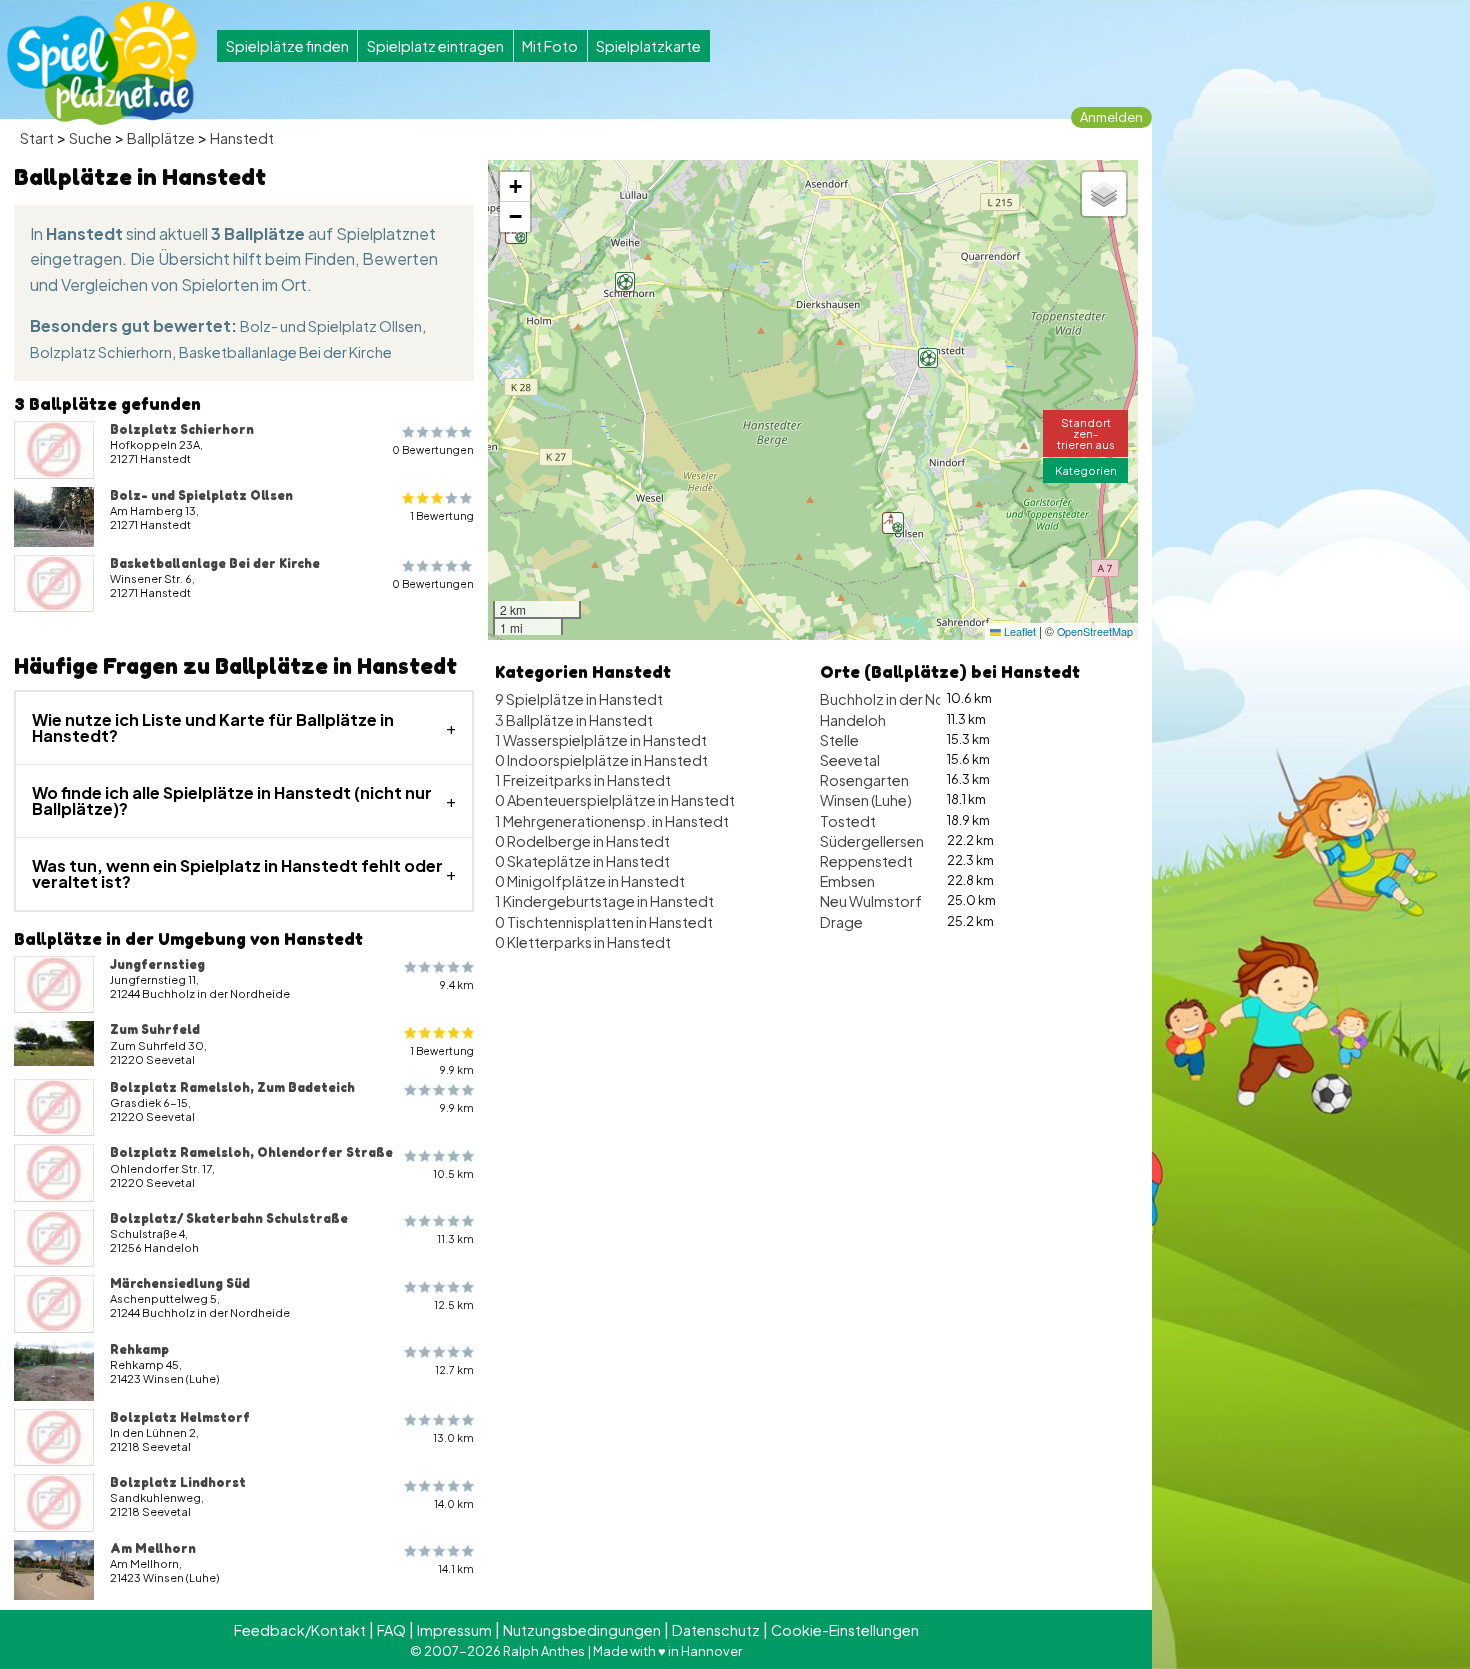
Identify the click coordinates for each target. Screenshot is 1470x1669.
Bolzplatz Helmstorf (180, 1417)
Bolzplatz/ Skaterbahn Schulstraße (229, 1218)
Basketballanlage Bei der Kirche (285, 352)
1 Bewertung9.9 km (442, 1060)
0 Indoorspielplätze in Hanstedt (601, 760)
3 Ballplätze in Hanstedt (574, 720)
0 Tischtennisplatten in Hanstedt (604, 922)
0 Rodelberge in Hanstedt (582, 841)
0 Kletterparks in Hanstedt (583, 942)
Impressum (454, 1630)
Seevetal (850, 760)
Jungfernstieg (157, 964)
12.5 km (454, 1304)
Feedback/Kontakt (300, 1630)
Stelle (839, 740)
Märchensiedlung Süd (180, 1283)
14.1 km (456, 1568)
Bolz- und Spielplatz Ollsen (331, 326)
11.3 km (455, 1238)
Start (37, 138)
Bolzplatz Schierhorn (101, 352)
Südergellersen (872, 841)
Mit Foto (550, 46)
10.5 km (453, 1173)
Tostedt (848, 821)
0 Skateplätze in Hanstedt (582, 861)
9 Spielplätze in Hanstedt (579, 699)
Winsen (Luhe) (866, 800)
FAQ (391, 1630)
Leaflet (1018, 631)
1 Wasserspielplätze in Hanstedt (601, 740)
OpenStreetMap (1095, 631)
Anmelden (1111, 117)
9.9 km (457, 1107)
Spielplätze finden (287, 46)
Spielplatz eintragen (435, 46)
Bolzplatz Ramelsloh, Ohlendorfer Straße (251, 1152)
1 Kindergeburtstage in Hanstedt (604, 901)
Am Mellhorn (153, 1548)
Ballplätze (161, 138)
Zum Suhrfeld (155, 1029)
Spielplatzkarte (648, 46)
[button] (893, 523)
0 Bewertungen (433, 449)
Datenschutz (716, 1630)
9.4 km (457, 984)
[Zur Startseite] (102, 63)
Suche (90, 138)
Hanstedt (242, 138)
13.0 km (453, 1437)
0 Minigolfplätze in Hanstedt (590, 881)
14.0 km (454, 1503)
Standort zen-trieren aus (1086, 433)
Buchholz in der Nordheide (909, 699)
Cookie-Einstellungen (845, 1630)
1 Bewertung (442, 515)
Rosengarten (864, 780)
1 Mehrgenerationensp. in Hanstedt (612, 821)
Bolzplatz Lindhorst (178, 1482)
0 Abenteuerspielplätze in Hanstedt (615, 800)
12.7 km (454, 1369)
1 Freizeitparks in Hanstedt (583, 780)
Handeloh (853, 720)
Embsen (847, 881)
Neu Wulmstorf (871, 901)
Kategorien (1086, 470)
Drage (841, 922)
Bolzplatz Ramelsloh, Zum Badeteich (232, 1087)
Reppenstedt (866, 861)
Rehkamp (139, 1349)
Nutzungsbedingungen (582, 1630)
